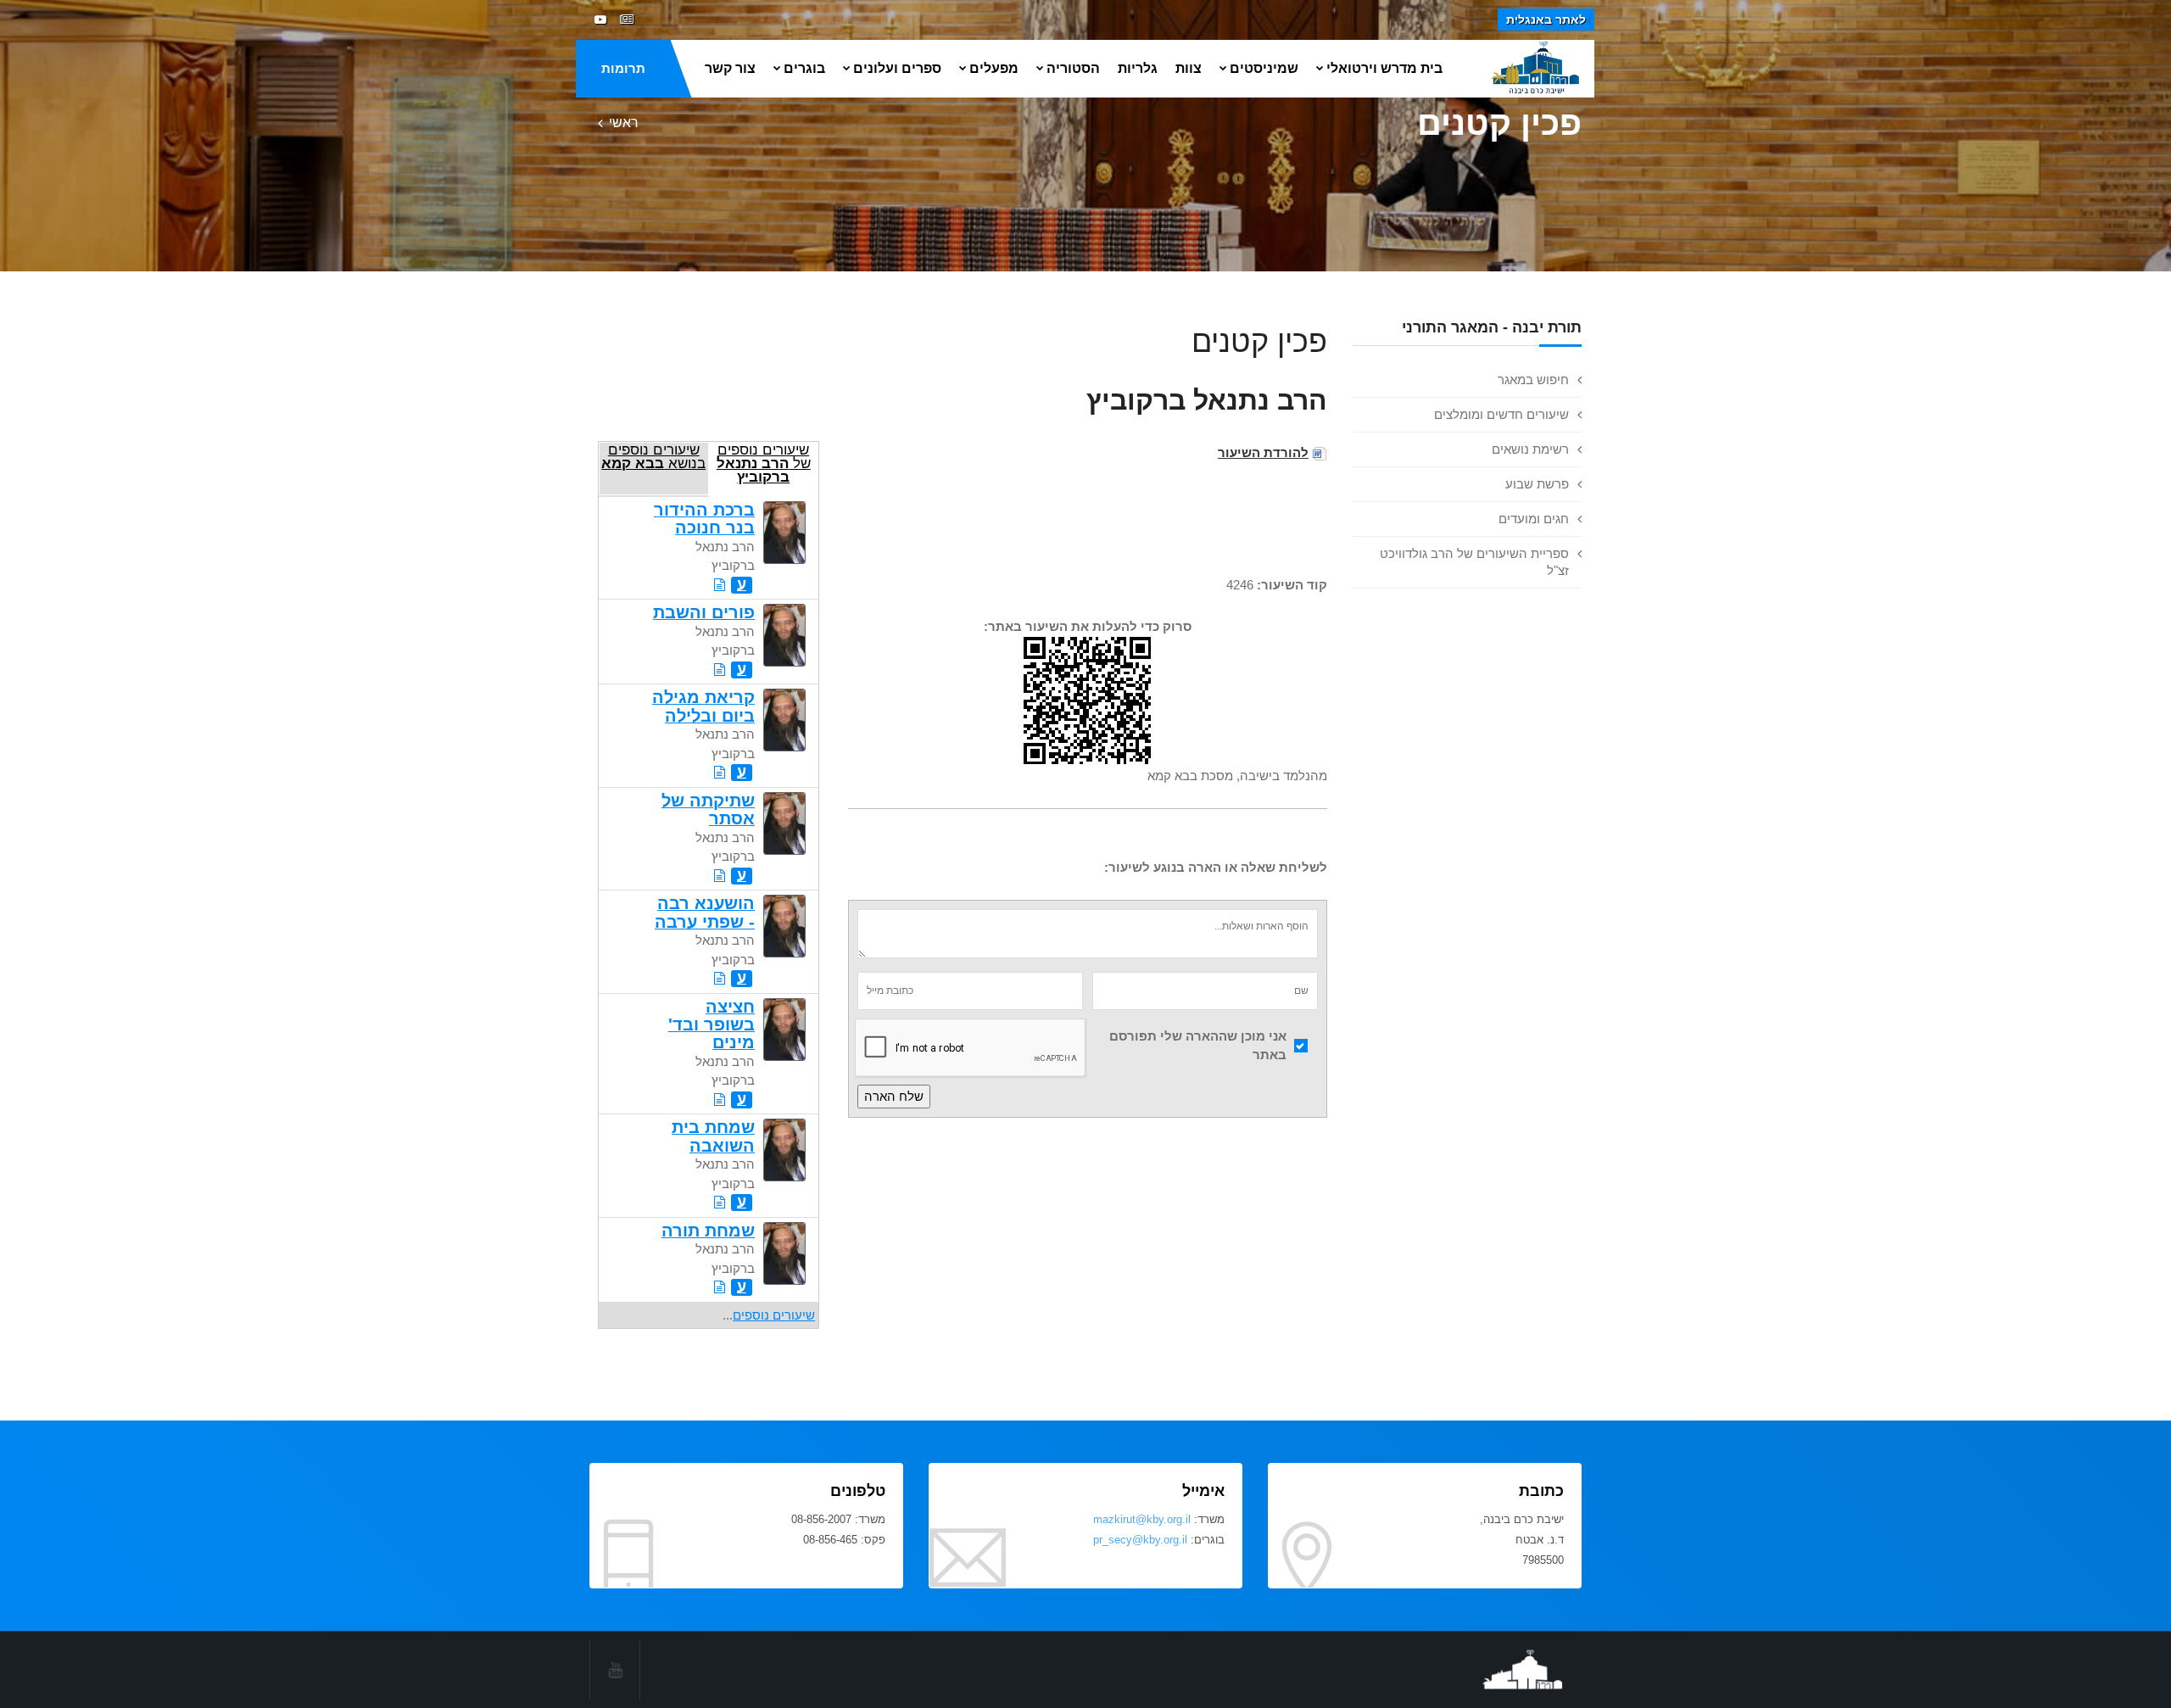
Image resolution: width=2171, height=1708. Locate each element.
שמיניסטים (1264, 68)
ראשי (624, 123)
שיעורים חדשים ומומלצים (1501, 414)
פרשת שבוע (1537, 484)
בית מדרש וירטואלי (1384, 68)
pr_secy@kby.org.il (1140, 1540)
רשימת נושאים (1530, 449)
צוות (1189, 68)
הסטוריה (1073, 68)
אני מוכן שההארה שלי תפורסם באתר (1198, 1046)
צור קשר (730, 68)
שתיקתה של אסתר (708, 809)
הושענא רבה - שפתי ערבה (705, 912)
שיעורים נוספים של (764, 463)
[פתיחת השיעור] (720, 585)
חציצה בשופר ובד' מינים (712, 1025)
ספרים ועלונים (897, 68)
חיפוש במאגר (1533, 380)
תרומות (623, 68)
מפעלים (994, 68)
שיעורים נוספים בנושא (653, 456)
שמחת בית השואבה (713, 1136)
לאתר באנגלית (1546, 20)
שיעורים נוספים (774, 1315)
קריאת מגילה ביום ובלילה (703, 706)
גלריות (1138, 68)
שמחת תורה (708, 1231)
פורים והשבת (704, 612)
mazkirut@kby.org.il (1142, 1519)
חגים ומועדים (1534, 519)
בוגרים (804, 68)
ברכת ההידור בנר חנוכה (704, 519)
